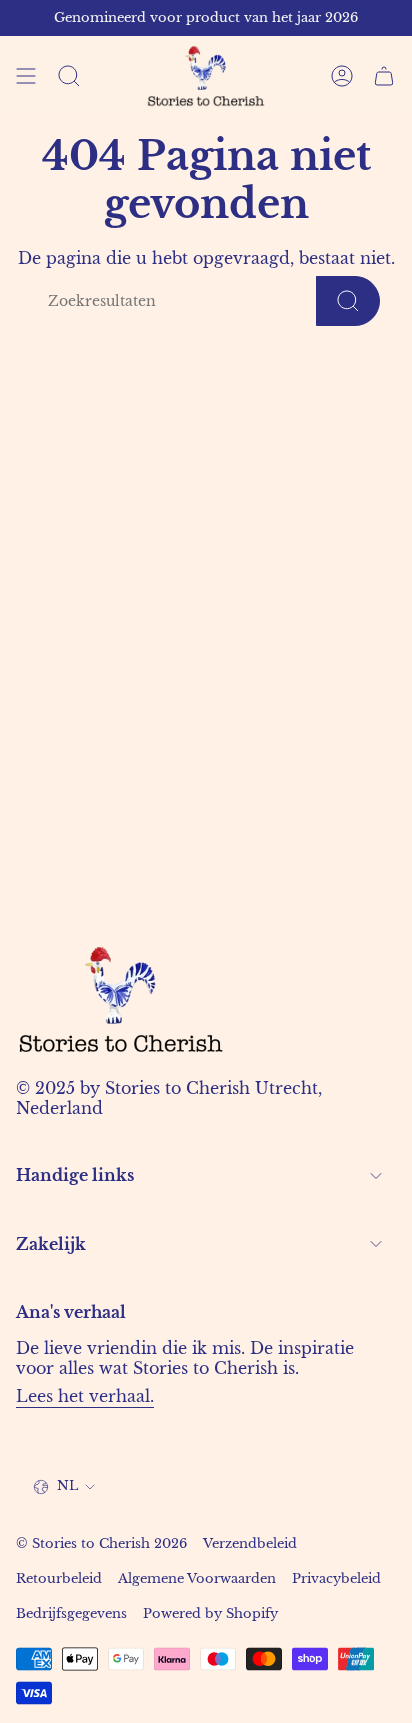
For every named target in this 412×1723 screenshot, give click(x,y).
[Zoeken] (348, 301)
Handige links (75, 1175)
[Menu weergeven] (26, 76)
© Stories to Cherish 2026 (101, 1543)
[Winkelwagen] (384, 76)
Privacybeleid (336, 1578)
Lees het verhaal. (85, 1396)
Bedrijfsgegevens (71, 1613)
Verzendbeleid (250, 1543)
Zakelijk (51, 1244)
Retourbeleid (59, 1578)
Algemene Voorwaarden (197, 1578)
